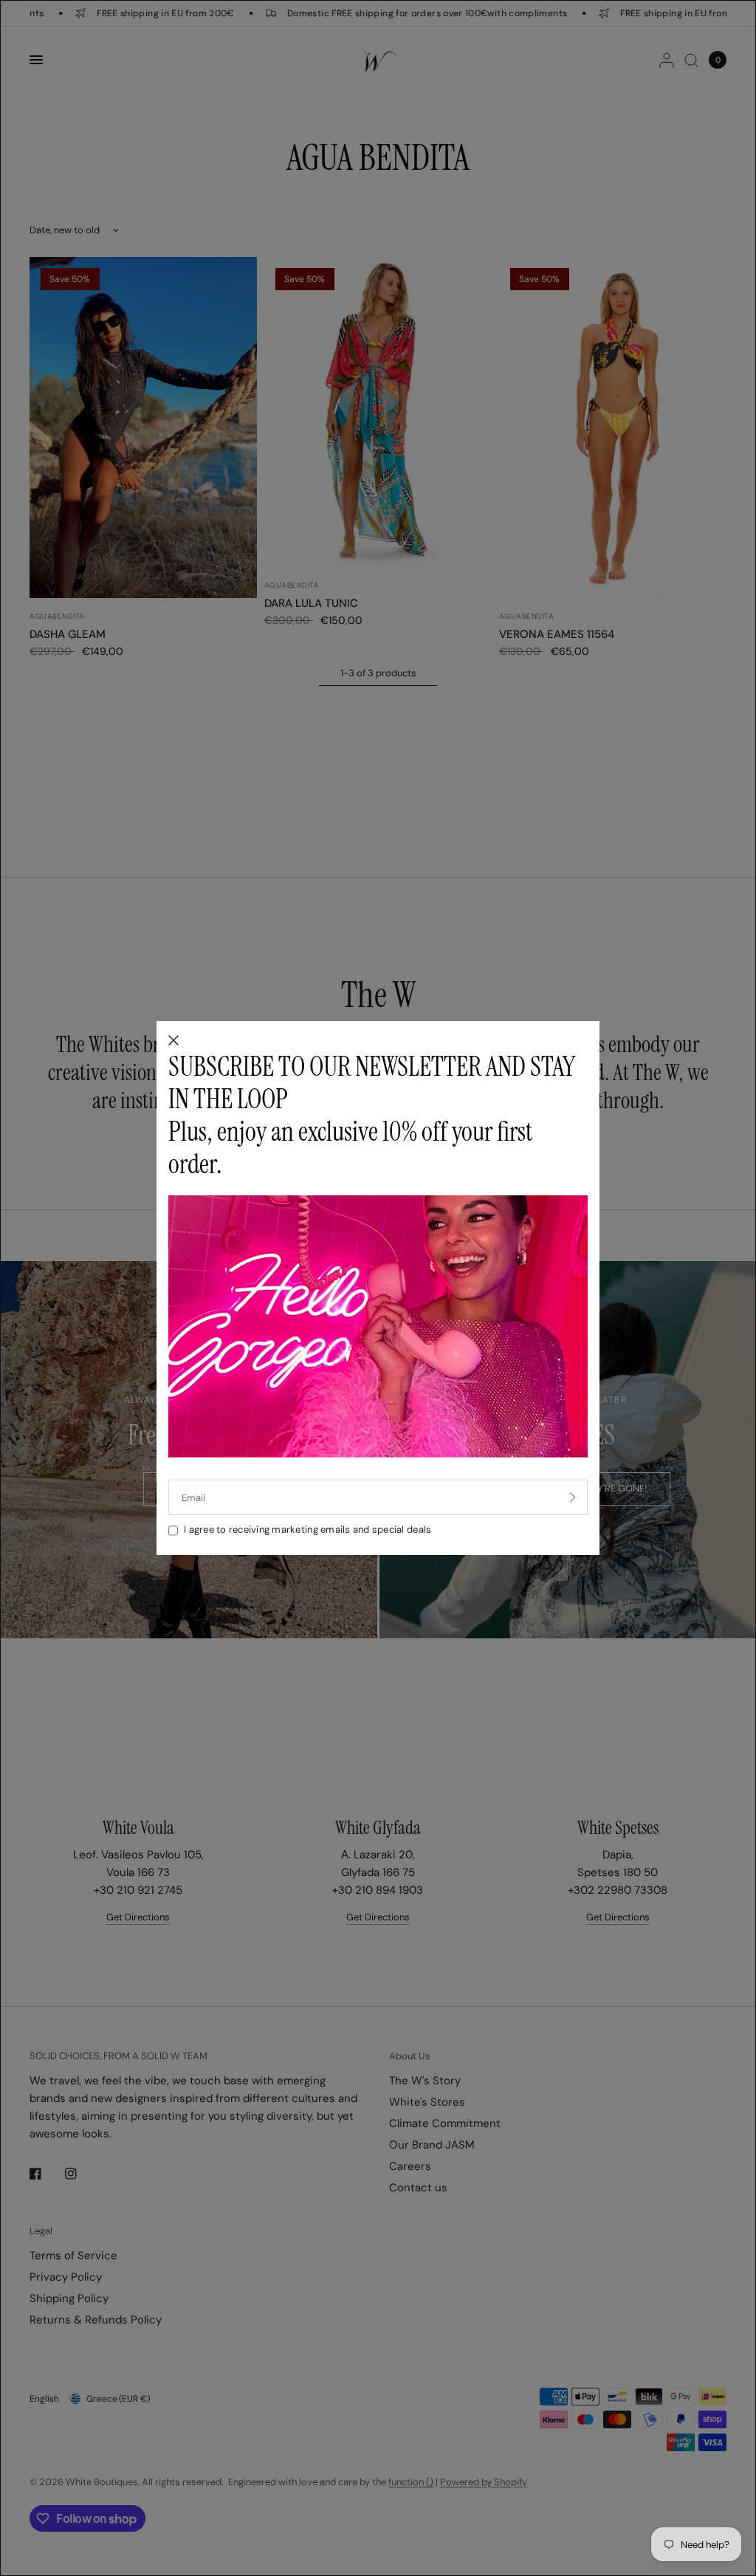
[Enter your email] (573, 1497)
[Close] (173, 1041)
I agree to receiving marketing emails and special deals (307, 1529)
